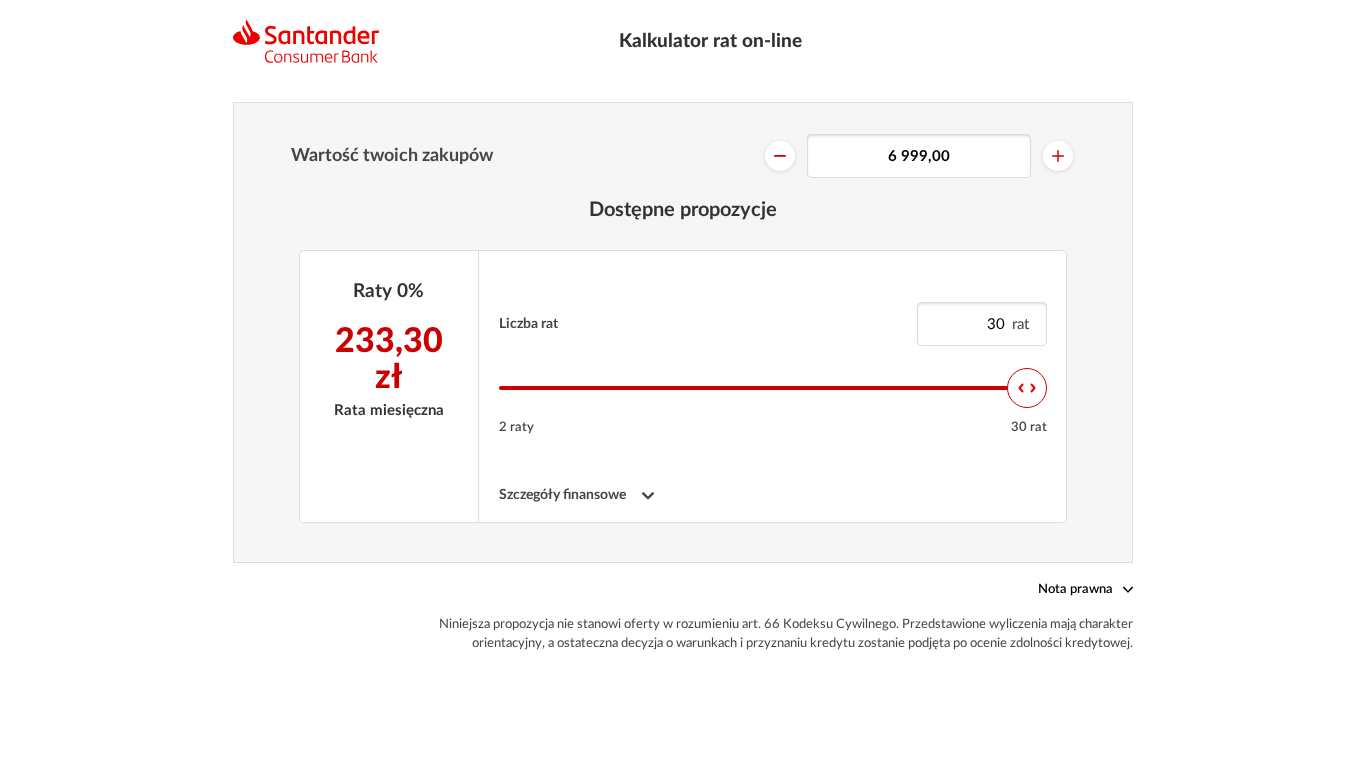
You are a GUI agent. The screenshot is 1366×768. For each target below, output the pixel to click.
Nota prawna (1075, 589)
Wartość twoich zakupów (392, 156)
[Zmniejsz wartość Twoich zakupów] (780, 156)
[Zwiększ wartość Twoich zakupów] (1058, 156)
